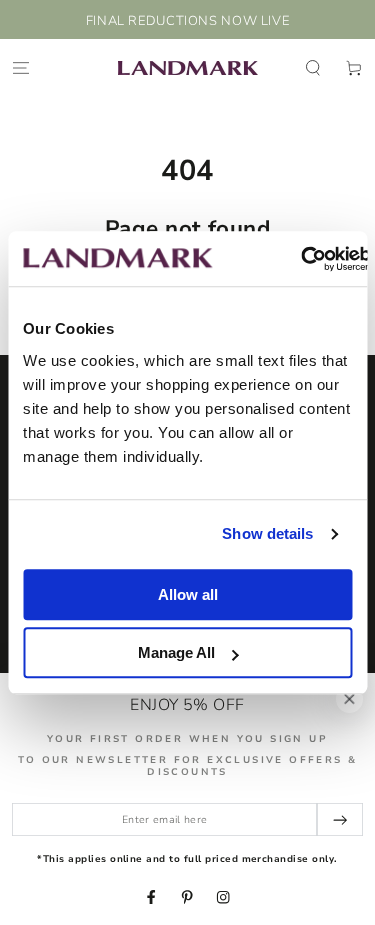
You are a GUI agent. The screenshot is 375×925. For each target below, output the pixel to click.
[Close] (349, 698)
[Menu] (21, 67)
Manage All (176, 652)
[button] (313, 67)
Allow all (188, 594)
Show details (267, 533)
